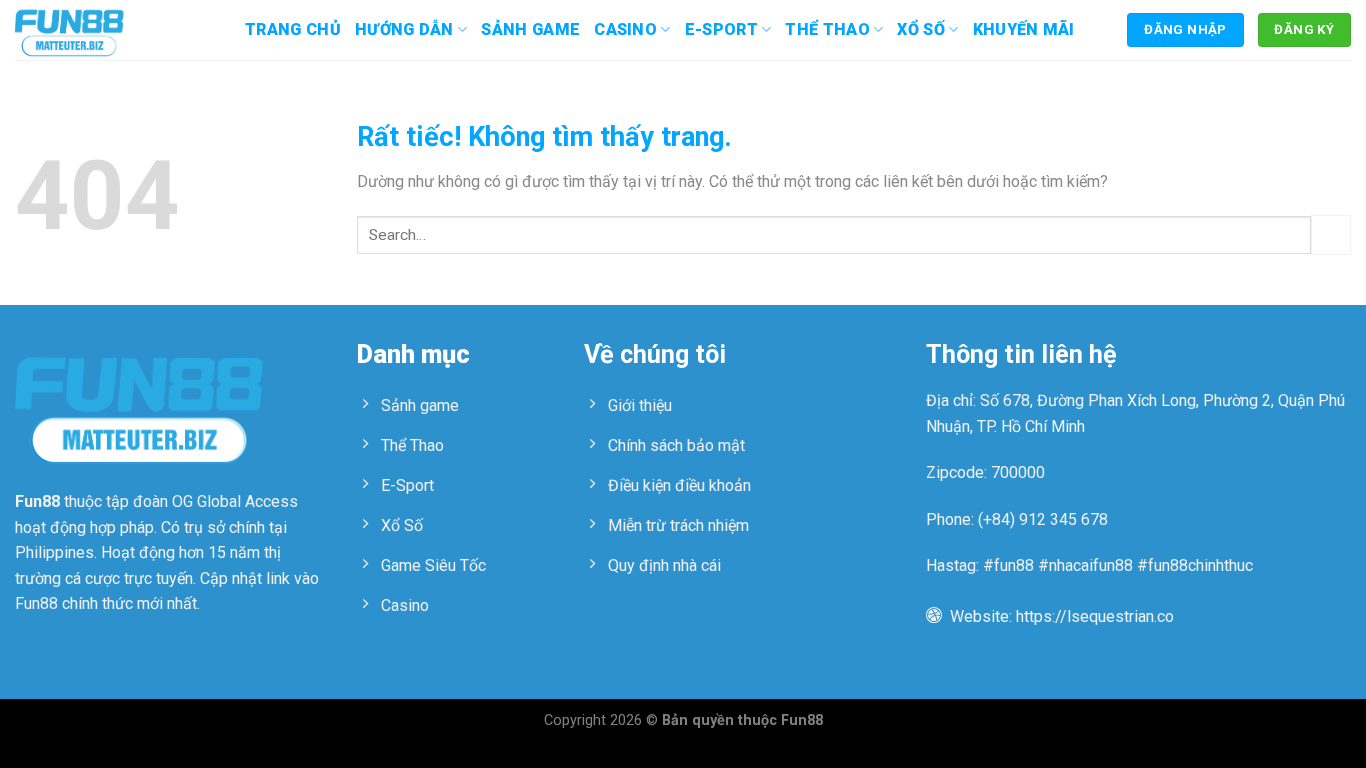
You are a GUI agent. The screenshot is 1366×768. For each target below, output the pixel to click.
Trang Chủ (293, 29)
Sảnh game (530, 29)
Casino (625, 29)
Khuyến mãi (1024, 29)
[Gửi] (1331, 234)
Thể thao (827, 29)
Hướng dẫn (404, 29)
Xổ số (921, 29)
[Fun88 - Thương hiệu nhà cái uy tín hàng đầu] (115, 30)
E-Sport (721, 29)
